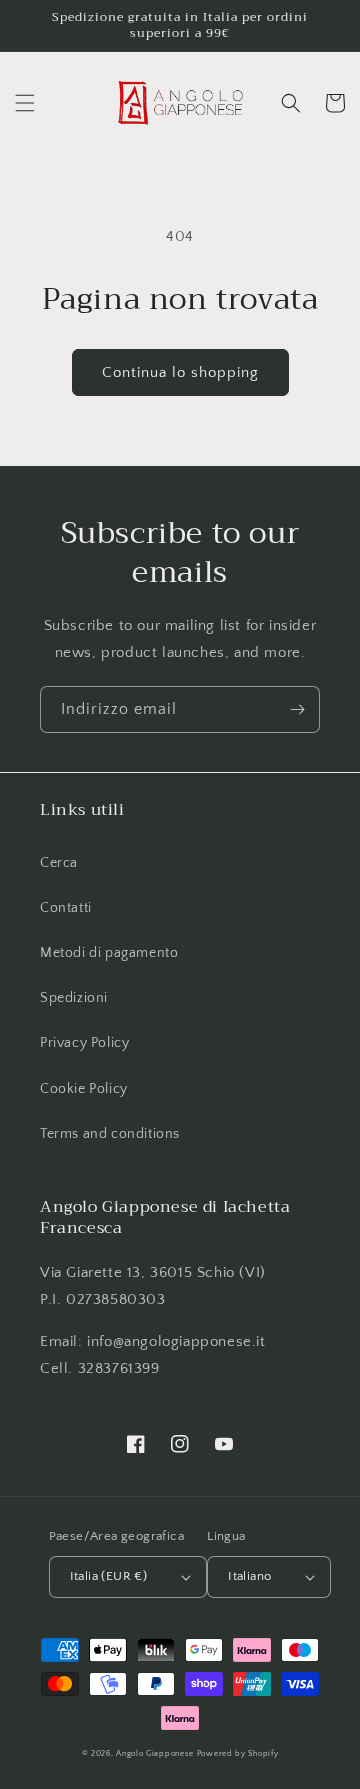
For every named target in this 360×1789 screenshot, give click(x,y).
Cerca (59, 863)
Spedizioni (74, 998)
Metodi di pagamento (109, 953)
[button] (25, 103)
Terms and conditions (110, 1134)
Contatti (66, 908)
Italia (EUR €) (109, 1576)
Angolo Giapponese (155, 1753)
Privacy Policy (84, 1043)
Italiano (249, 1576)
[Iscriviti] (297, 709)
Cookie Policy (84, 1089)
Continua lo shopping (180, 372)
